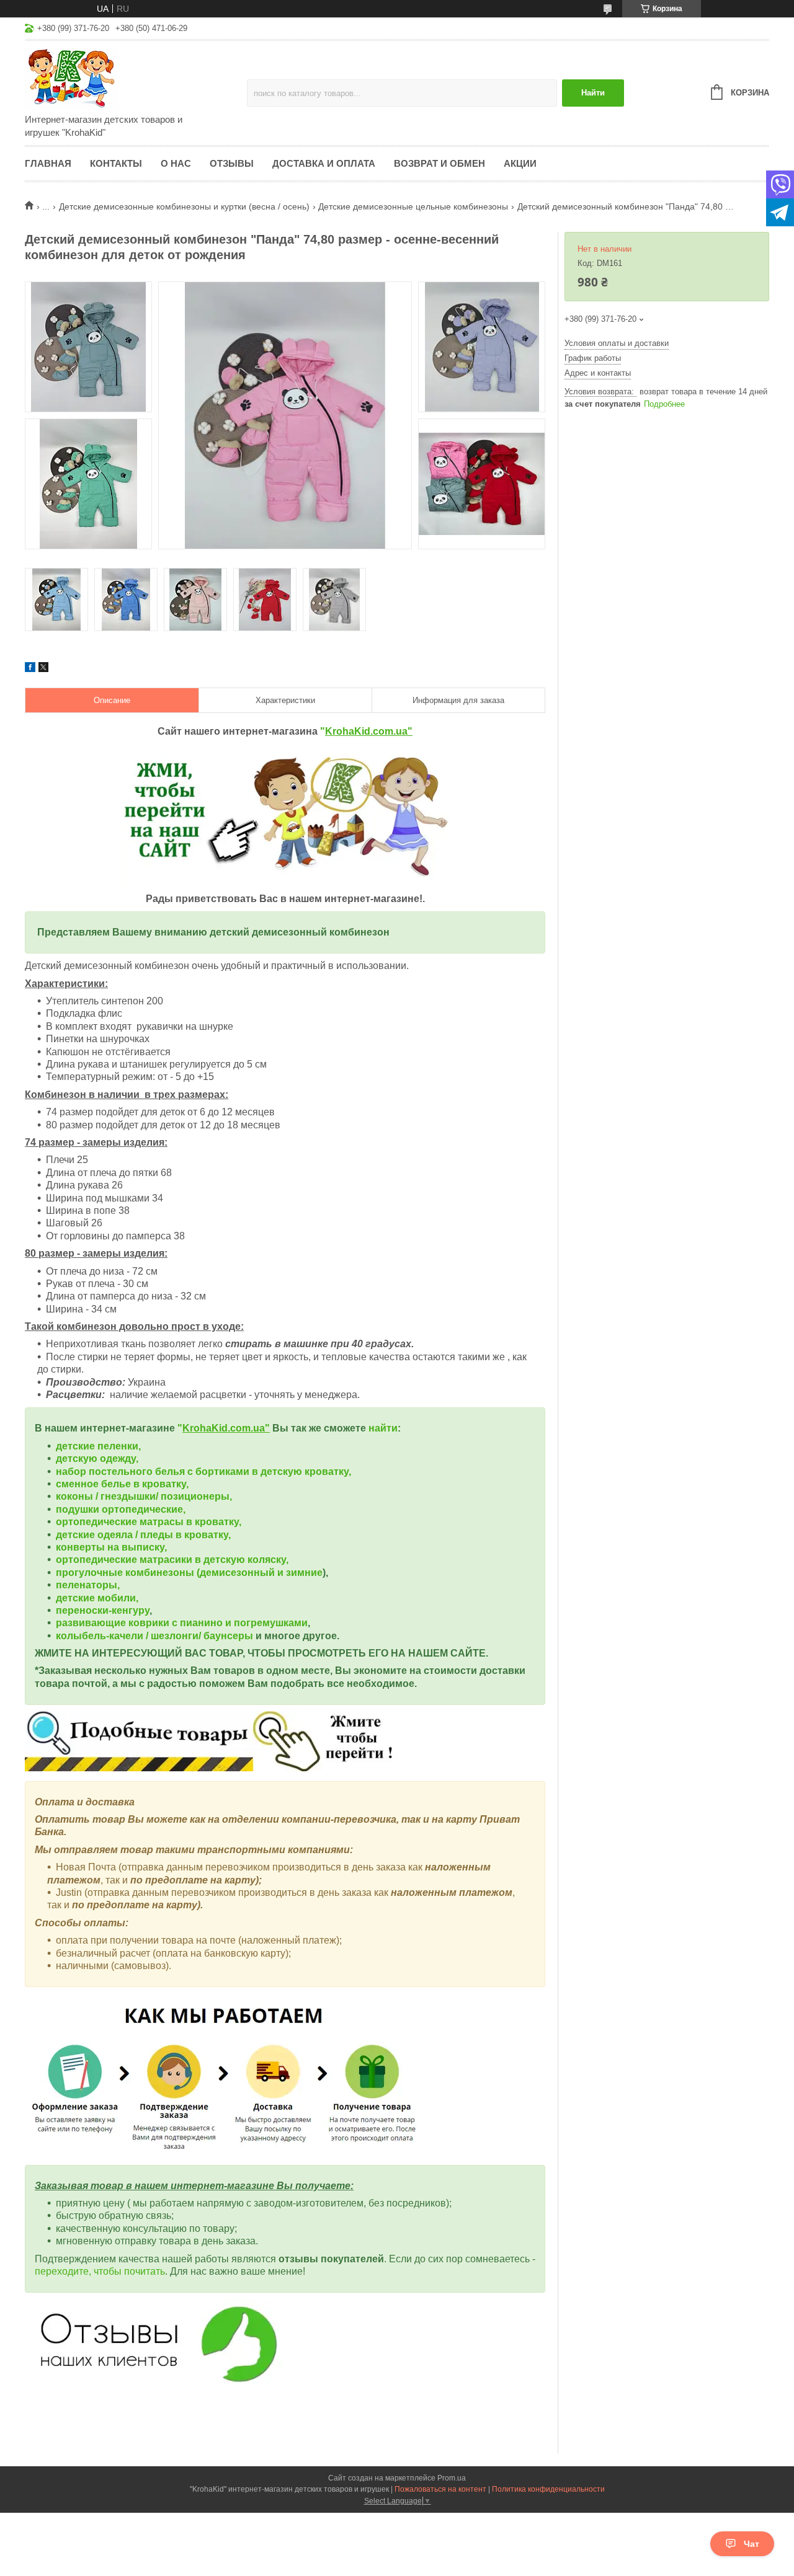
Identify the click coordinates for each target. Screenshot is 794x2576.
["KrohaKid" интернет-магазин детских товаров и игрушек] (133, 78)
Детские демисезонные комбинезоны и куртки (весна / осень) (184, 206)
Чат (752, 2544)
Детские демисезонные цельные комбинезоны (413, 206)
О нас (176, 163)
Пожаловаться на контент (440, 2489)
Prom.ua (452, 2478)
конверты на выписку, (111, 1547)
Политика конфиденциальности (548, 2489)
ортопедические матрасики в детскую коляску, (172, 1560)
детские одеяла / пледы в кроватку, (143, 1535)
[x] (43, 669)
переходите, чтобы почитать (100, 2271)
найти (383, 1428)
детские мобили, (97, 1598)
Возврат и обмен (439, 163)
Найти (593, 93)
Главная (48, 163)
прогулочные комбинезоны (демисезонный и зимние (189, 1573)
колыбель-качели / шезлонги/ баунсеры (154, 1636)
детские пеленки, (98, 1446)
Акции (520, 163)
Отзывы (232, 163)
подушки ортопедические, (121, 1509)
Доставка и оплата (324, 163)
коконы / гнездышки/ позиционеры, (144, 1496)
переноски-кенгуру (103, 1610)
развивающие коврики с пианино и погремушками (182, 1623)
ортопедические (98, 1522)
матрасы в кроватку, (190, 1522)
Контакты (116, 163)
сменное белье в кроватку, (122, 1484)
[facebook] (30, 669)
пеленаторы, (88, 1585)
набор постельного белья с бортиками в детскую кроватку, (203, 1472)
